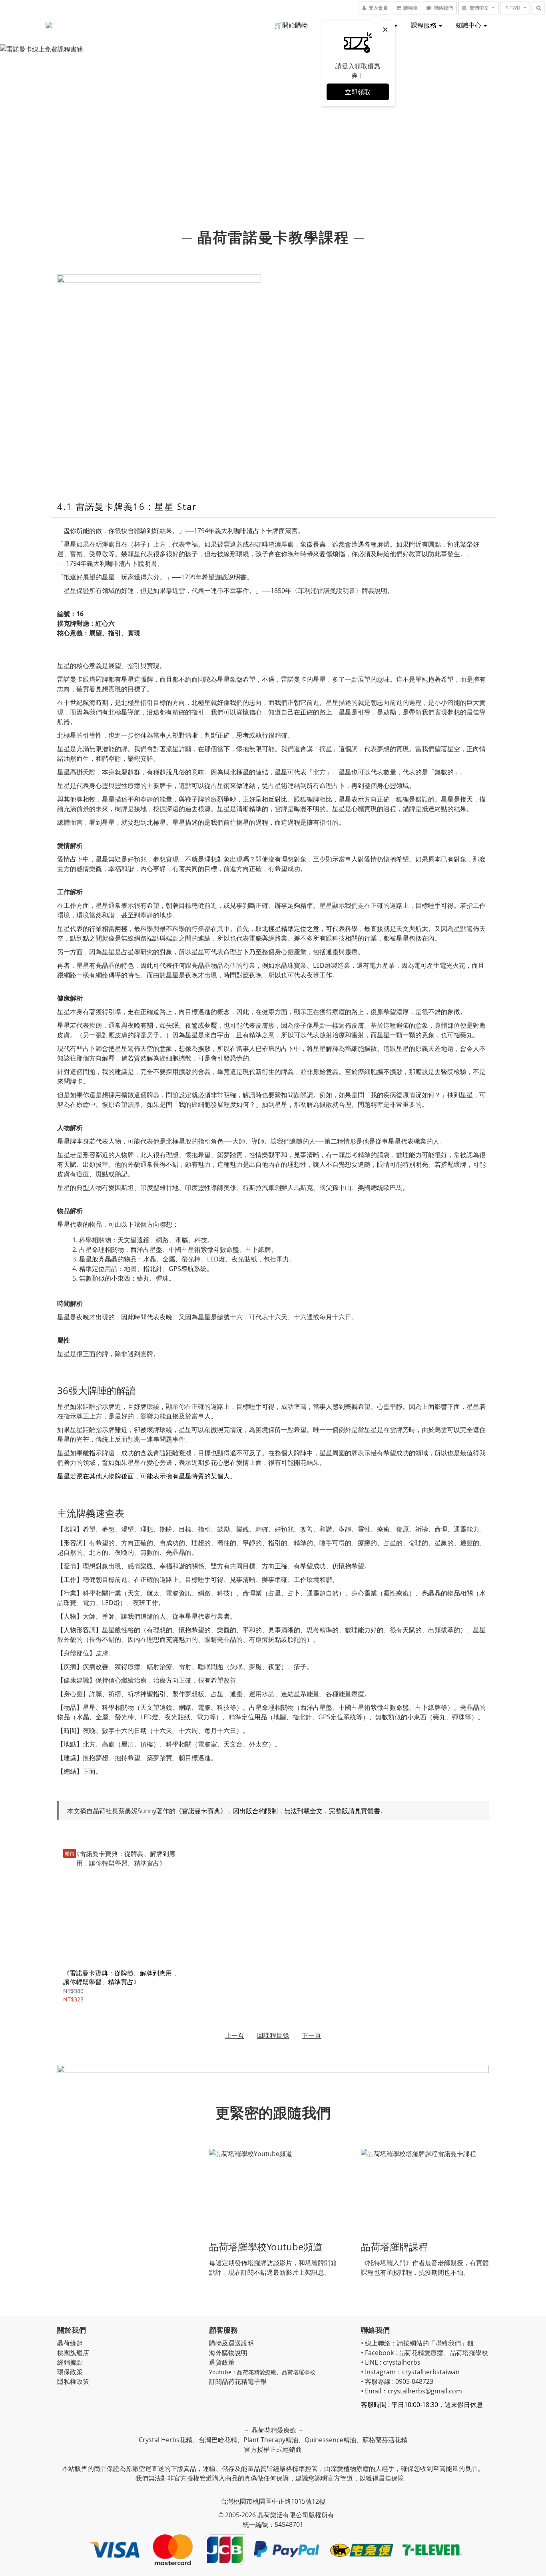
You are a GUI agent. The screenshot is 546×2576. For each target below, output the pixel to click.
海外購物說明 (228, 2353)
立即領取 (358, 92)
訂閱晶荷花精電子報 (238, 2381)
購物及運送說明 (231, 2343)
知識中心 (469, 25)
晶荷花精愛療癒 (257, 2372)
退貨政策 (222, 2362)
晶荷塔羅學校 (299, 2372)
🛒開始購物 (291, 25)
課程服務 (424, 25)
